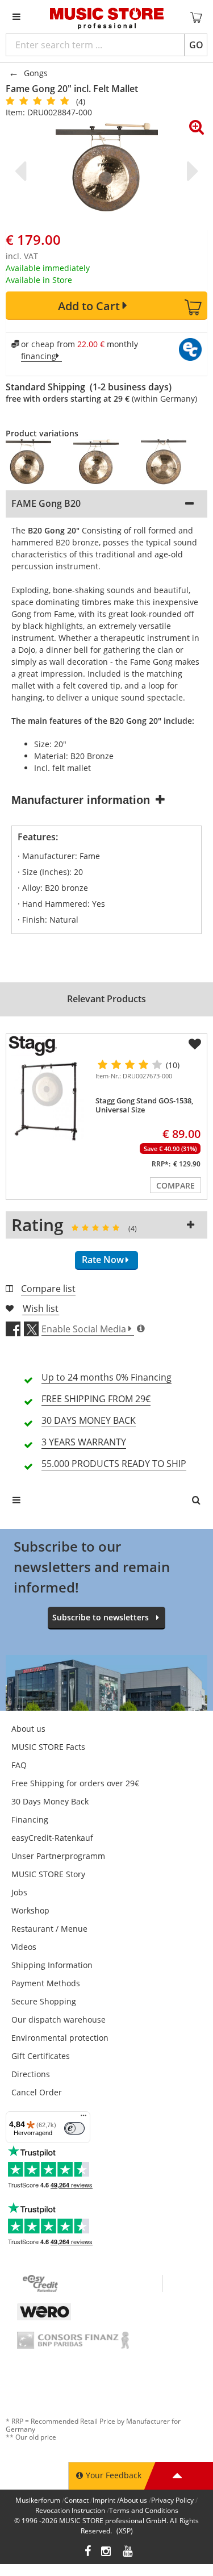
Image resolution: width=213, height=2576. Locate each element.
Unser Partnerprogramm (58, 1856)
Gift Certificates (41, 2056)
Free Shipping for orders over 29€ (75, 1783)
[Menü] (83, 2118)
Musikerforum (38, 2500)
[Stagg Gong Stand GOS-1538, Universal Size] (49, 1102)
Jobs (19, 1892)
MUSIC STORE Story (48, 1874)
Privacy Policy (172, 2500)
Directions (31, 2074)
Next (190, 171)
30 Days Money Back (50, 1801)
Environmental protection (60, 2038)
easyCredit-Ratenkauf (52, 1838)
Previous (23, 171)
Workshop (30, 1910)
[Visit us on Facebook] (88, 2552)
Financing (30, 1820)
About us (28, 1729)
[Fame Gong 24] (34, 462)
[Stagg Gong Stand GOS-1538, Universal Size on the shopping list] (195, 1044)
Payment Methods (46, 1983)
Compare (176, 1185)
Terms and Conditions (144, 2510)
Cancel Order (37, 2092)
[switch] (74, 2128)
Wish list (41, 1308)
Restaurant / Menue (49, 1929)
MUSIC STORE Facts (48, 1747)
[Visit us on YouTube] (128, 2552)
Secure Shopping (44, 2001)
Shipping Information (52, 1965)
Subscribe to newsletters (101, 1617)
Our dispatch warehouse (59, 2019)
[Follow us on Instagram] (107, 2552)
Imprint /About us (120, 2500)
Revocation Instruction (70, 2510)
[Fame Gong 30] (169, 462)
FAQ (19, 1765)
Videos (24, 1947)
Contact (76, 2500)
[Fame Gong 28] (101, 462)
